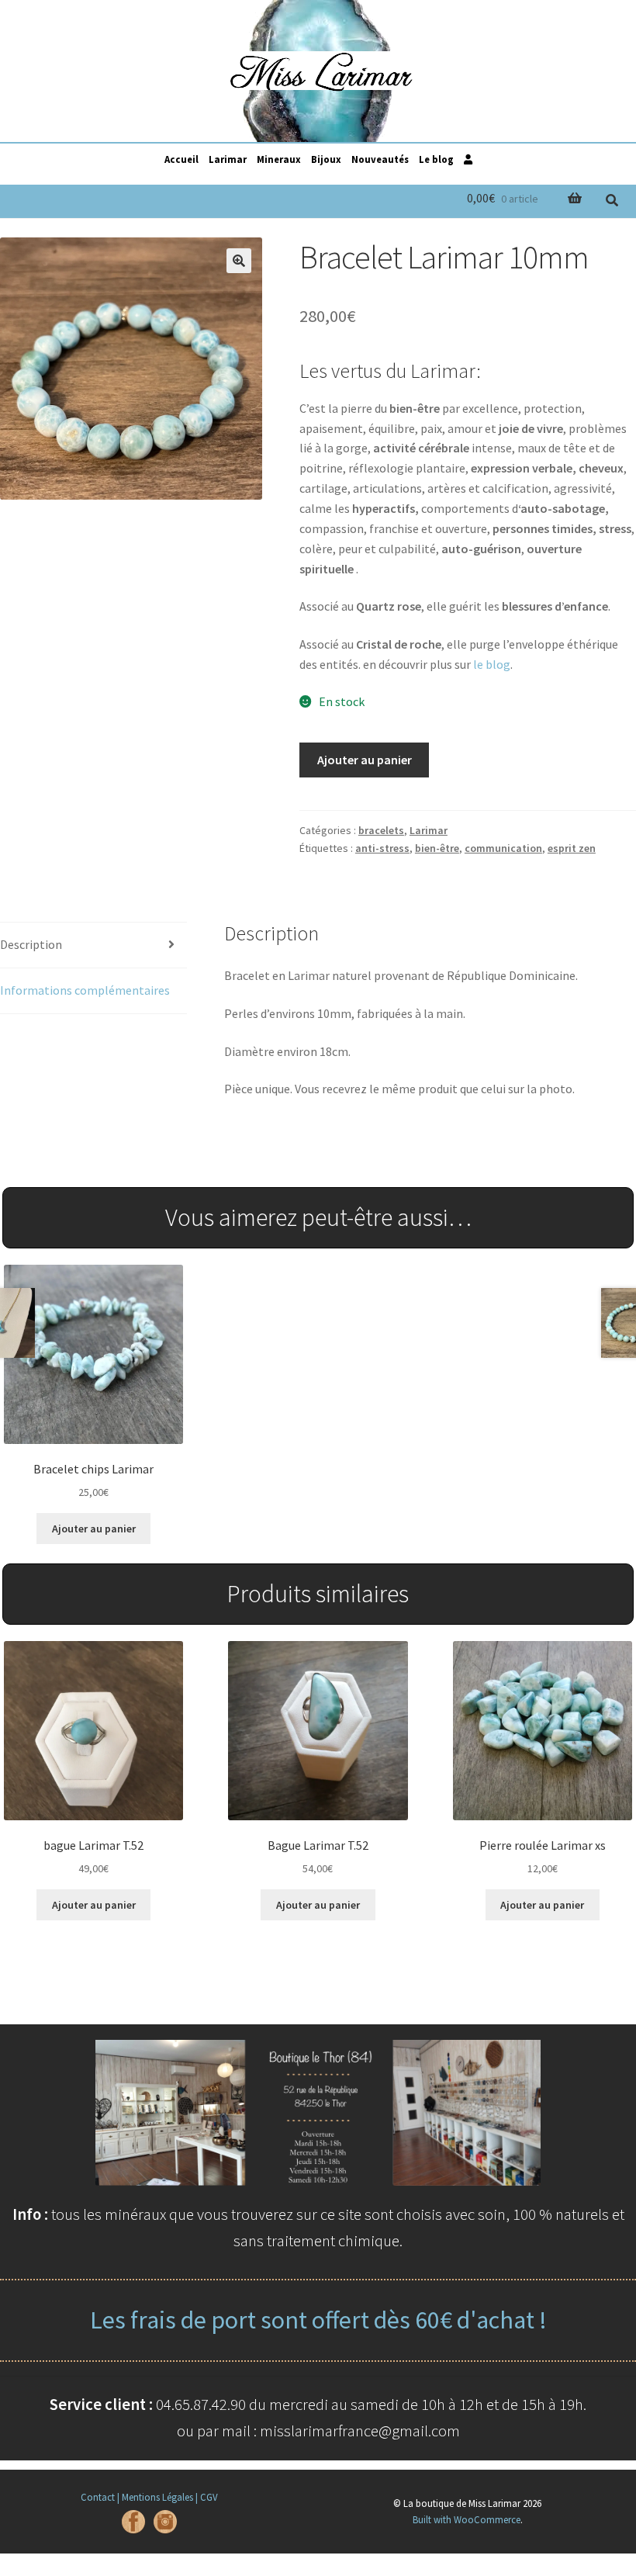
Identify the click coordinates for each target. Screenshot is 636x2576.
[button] (239, 261)
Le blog (436, 159)
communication (503, 848)
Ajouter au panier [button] (94, 1529)
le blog (492, 664)
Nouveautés (380, 159)
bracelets (381, 830)
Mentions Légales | (160, 2497)
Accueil (181, 159)
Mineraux (279, 159)
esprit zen (572, 848)
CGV (209, 2497)
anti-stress (382, 848)
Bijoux (326, 159)
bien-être (437, 848)
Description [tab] (31, 944)
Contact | (100, 2497)
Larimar (228, 159)
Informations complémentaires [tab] (85, 990)
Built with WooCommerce (467, 2519)
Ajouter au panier (365, 760)
